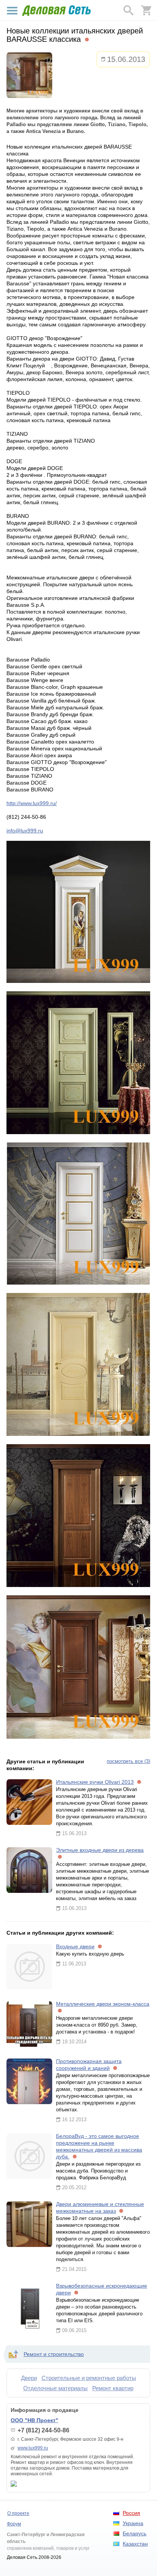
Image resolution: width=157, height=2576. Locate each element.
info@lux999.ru (25, 831)
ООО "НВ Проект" (34, 2420)
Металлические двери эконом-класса (103, 2004)
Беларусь (135, 2533)
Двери (29, 2378)
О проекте (18, 2513)
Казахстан (135, 2544)
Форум (14, 2524)
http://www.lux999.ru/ (32, 803)
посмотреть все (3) (128, 1761)
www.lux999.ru (33, 2448)
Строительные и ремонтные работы (89, 2378)
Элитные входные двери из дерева (100, 1850)
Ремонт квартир (113, 2388)
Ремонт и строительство (54, 2354)
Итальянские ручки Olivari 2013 (95, 1782)
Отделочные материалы (55, 2388)
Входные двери (75, 1946)
